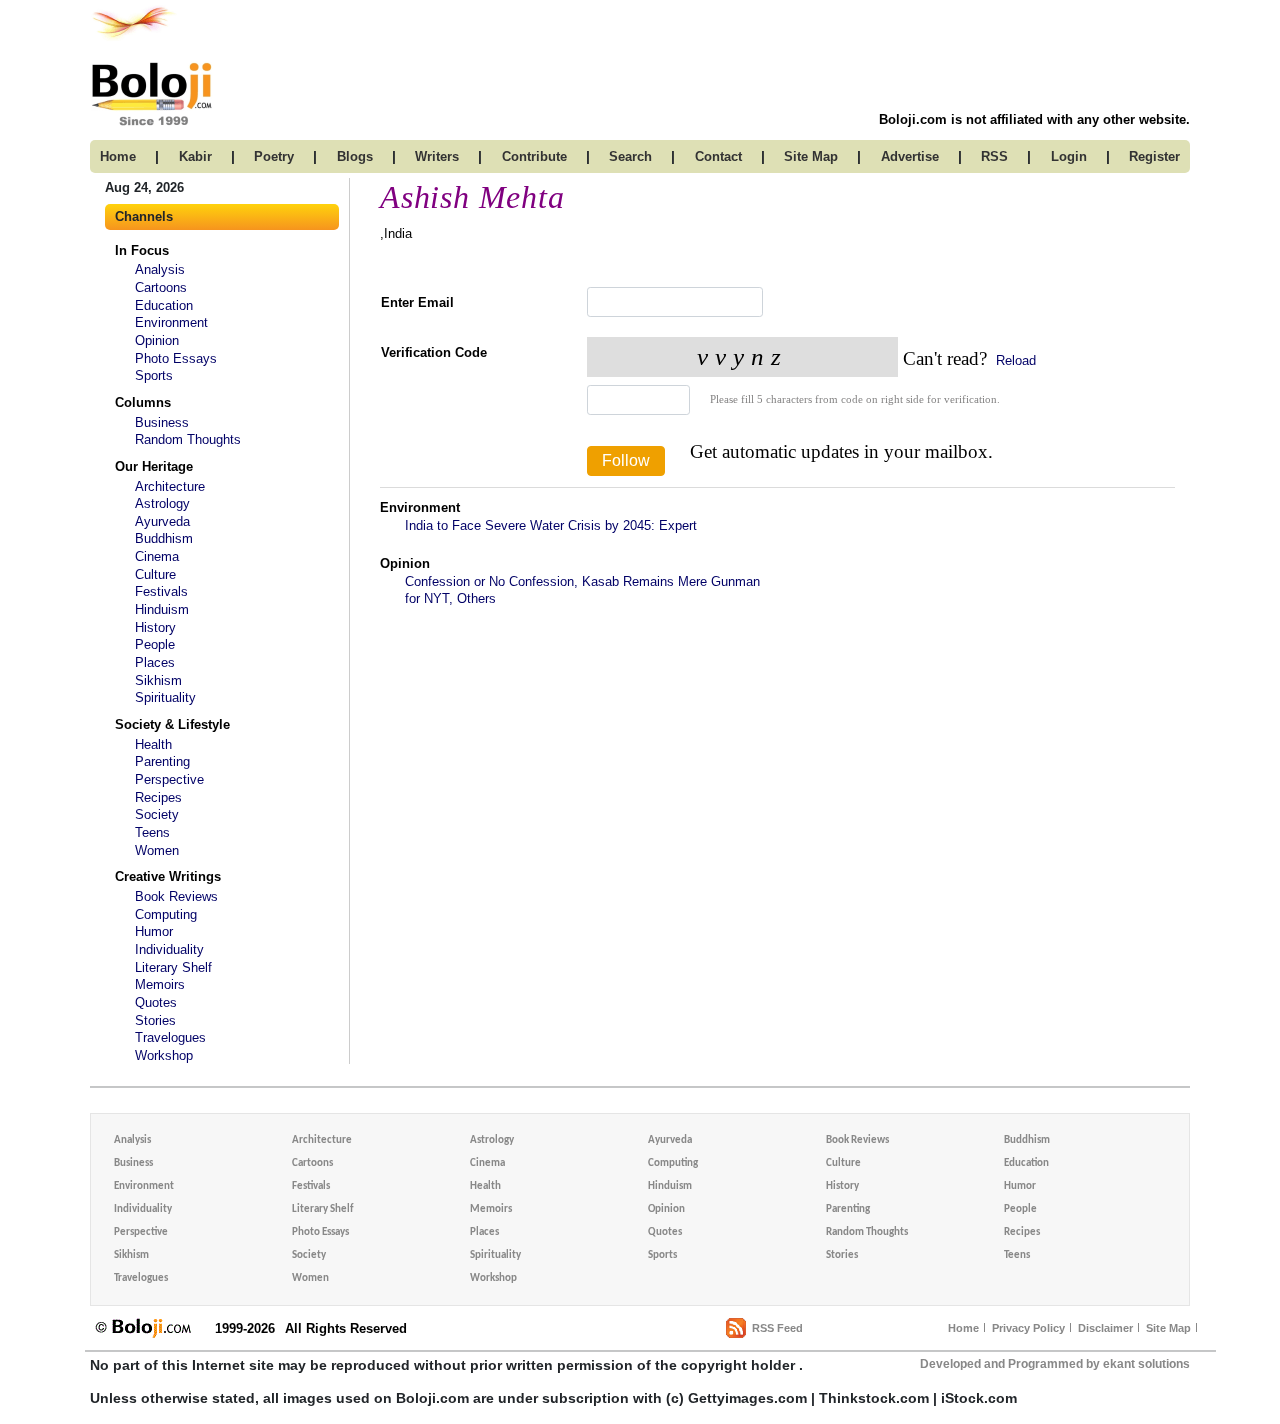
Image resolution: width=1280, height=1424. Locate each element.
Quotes (156, 1002)
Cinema (157, 556)
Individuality (169, 949)
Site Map (1168, 1328)
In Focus (142, 250)
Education (164, 305)
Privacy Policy (1028, 1328)
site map (811, 156)
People (155, 644)
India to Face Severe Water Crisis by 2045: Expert (551, 525)
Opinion (157, 340)
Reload (1014, 360)
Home (963, 1328)
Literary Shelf (173, 967)
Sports (154, 375)
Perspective (169, 779)
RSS (994, 156)
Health (153, 744)
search (630, 156)
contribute (534, 156)
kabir (195, 156)
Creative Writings (168, 876)
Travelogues (170, 1037)
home (118, 156)
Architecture (170, 486)
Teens (152, 832)
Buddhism (164, 538)
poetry (274, 156)
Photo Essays (176, 358)
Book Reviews (176, 896)
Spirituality (165, 697)
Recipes (158, 797)
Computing (166, 914)
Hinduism (162, 609)
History (155, 627)
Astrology (162, 503)
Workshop (164, 1055)
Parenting (162, 761)
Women (157, 850)
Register (1154, 156)
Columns (143, 402)
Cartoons (161, 287)
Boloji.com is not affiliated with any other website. (1034, 119)
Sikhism (158, 680)
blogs (355, 156)
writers (437, 156)
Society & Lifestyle (172, 724)
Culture (155, 574)
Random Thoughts (188, 439)
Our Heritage (154, 466)
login (1069, 156)
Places (155, 662)
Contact (718, 156)
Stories (155, 1020)
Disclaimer (1105, 1328)
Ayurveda (162, 521)
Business (162, 422)
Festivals (161, 591)
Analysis (160, 269)
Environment (171, 322)
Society (157, 814)
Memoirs (160, 984)
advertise (910, 156)
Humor (154, 931)
